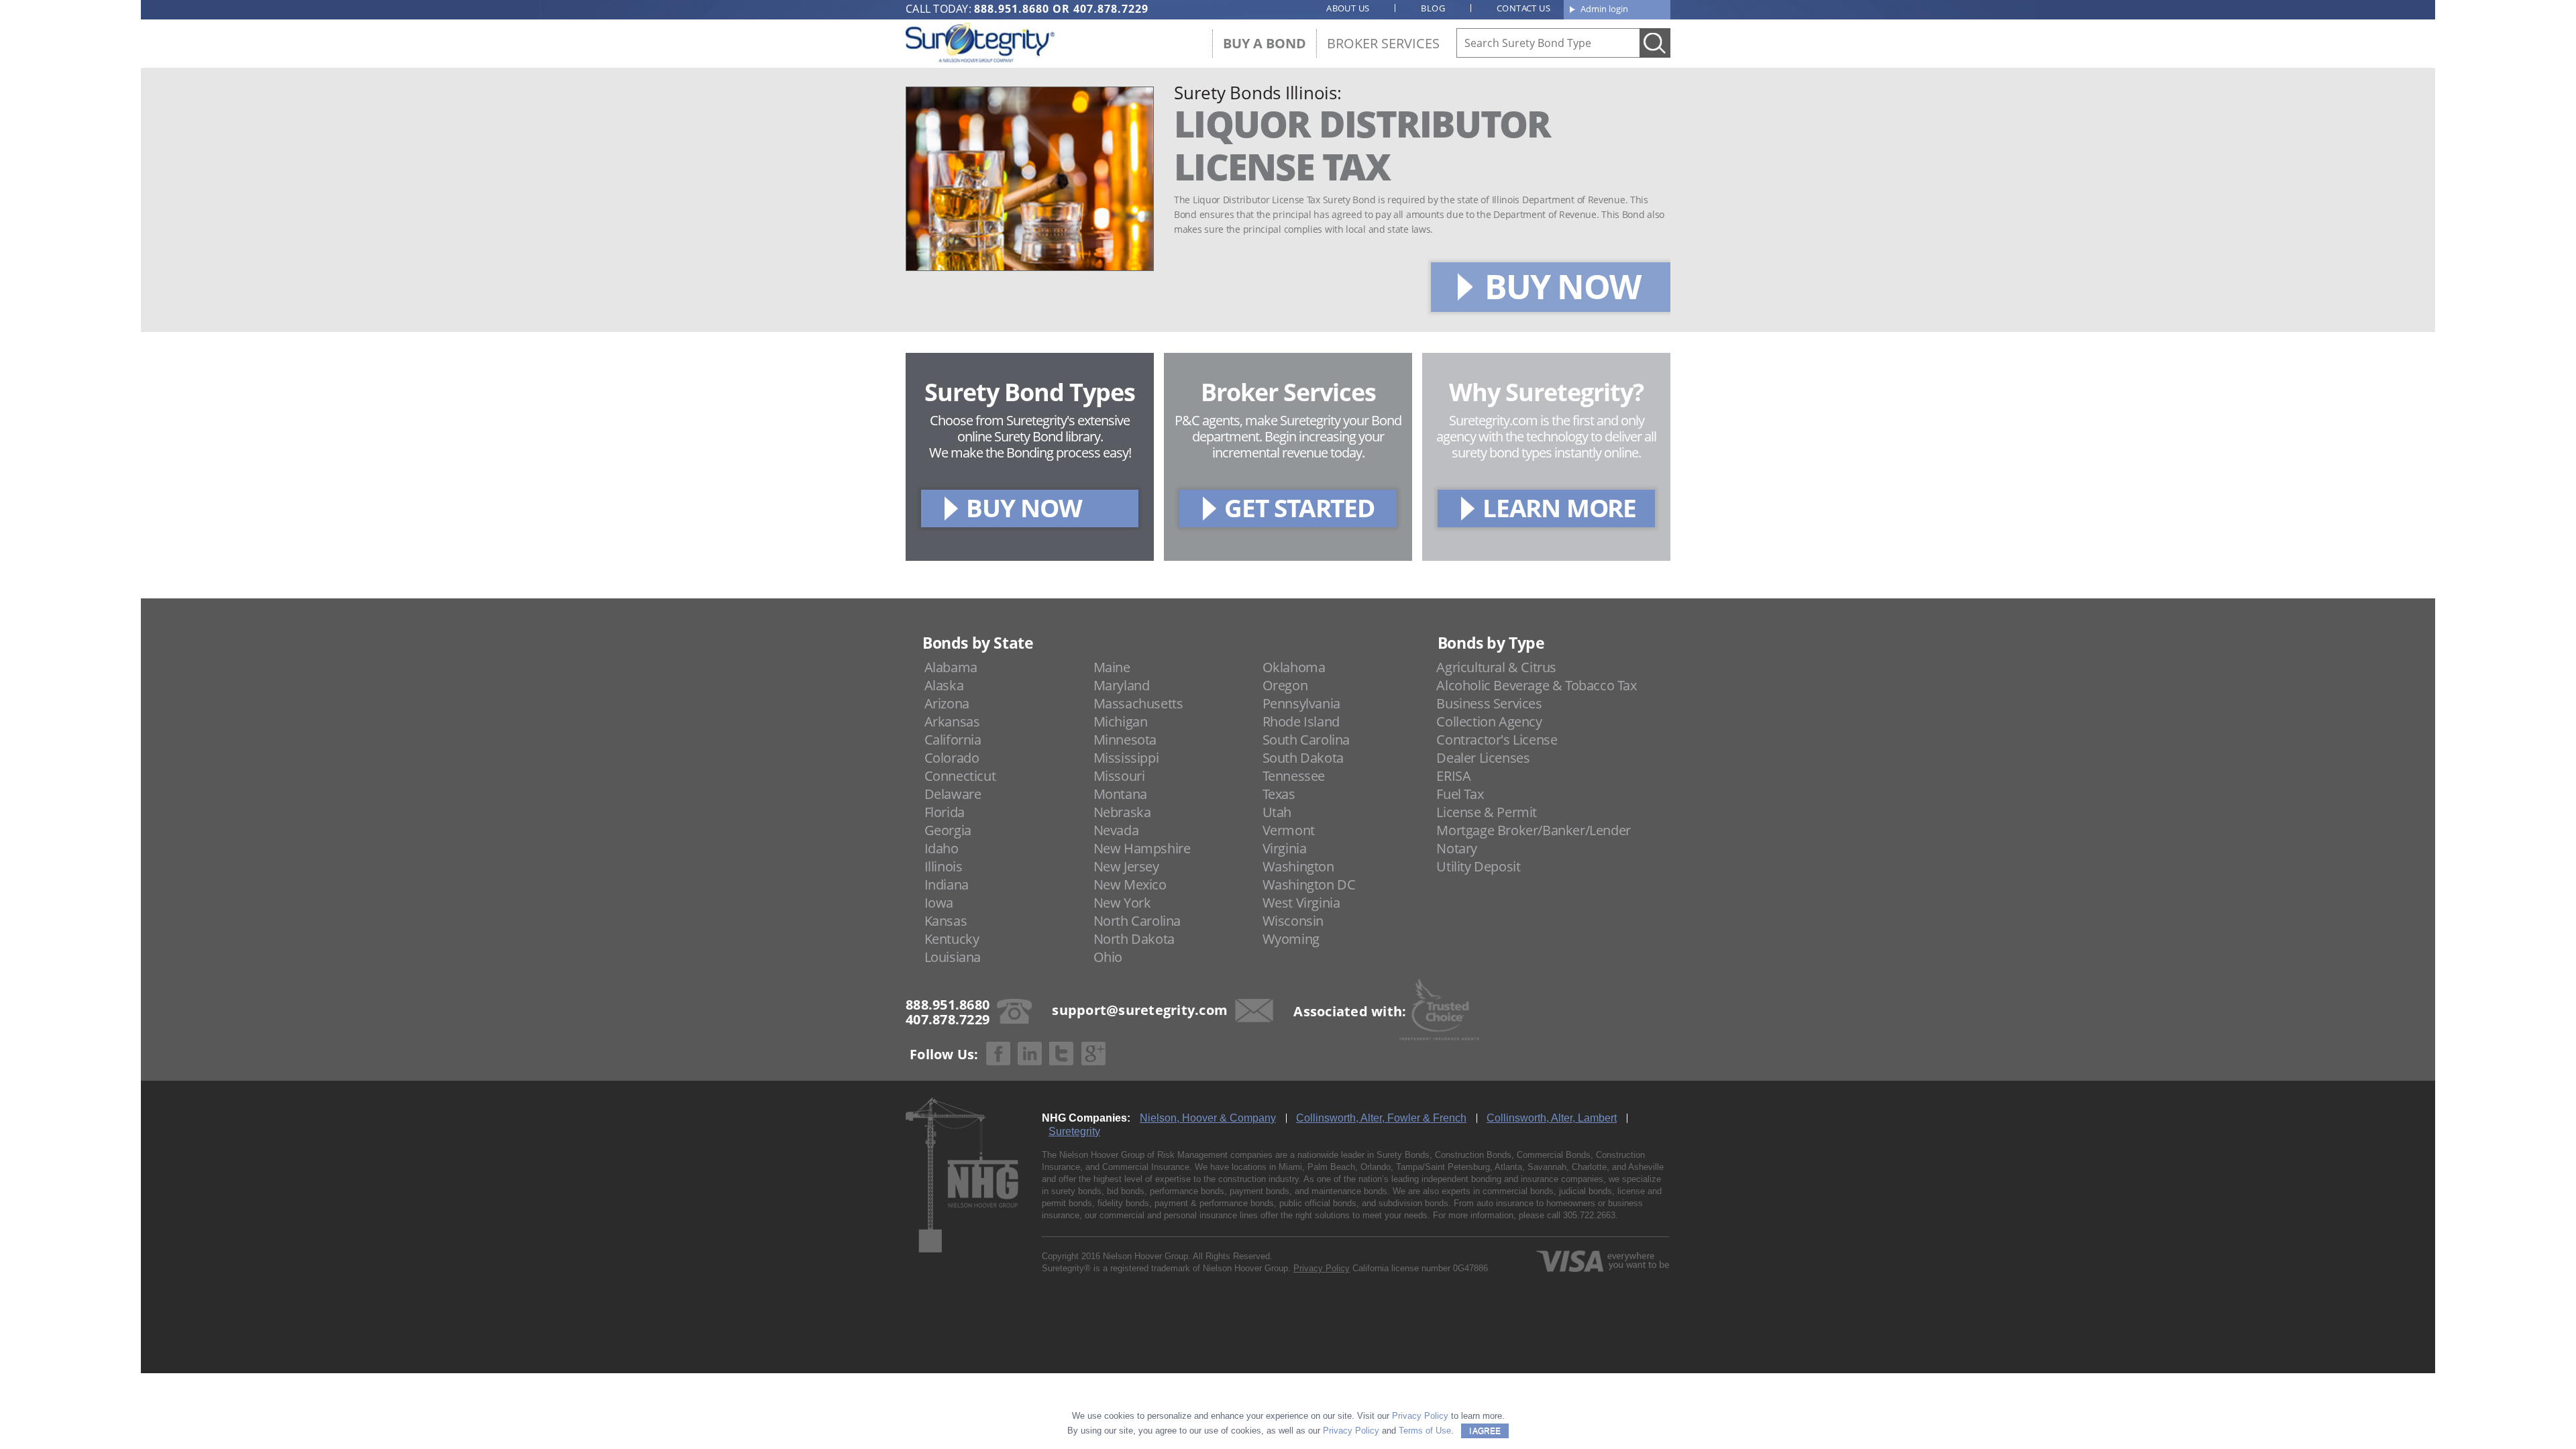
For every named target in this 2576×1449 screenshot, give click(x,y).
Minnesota (1125, 740)
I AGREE (1485, 1431)
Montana (1120, 794)
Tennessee (1294, 776)
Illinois (944, 866)
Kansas (946, 921)
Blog (1433, 8)
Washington (1298, 866)
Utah (1277, 812)
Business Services (1489, 703)
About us (1348, 8)
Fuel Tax (1460, 794)
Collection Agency (1489, 721)
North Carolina (1137, 921)
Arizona (947, 703)
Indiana (947, 884)
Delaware (953, 794)
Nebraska (1122, 812)
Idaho (942, 848)
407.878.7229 (1111, 9)
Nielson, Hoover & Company (1208, 1118)
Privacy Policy (1322, 1268)
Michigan (1121, 721)
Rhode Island (1301, 721)
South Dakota (1303, 758)
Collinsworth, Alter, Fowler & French (1381, 1118)
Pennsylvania (1301, 703)
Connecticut (960, 776)
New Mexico (1130, 884)
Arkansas (952, 721)
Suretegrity (1074, 1131)
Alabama (951, 667)
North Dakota (1134, 939)
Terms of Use (1425, 1431)
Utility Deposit (1478, 866)
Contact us (1523, 8)
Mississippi (1126, 758)
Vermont (1289, 830)
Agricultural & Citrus (1496, 667)
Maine (1112, 667)
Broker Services (1383, 43)
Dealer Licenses (1483, 758)
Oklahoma (1294, 667)
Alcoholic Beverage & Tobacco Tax (1536, 685)
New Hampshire (1142, 848)
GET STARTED (1299, 507)
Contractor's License (1497, 740)
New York (1122, 903)
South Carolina (1306, 740)
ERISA (1453, 776)
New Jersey (1126, 866)
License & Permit (1487, 812)
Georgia (948, 830)
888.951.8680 (1012, 9)
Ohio (1108, 957)
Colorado (952, 758)
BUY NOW (1562, 286)
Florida (945, 812)
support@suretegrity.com (1140, 1010)
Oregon (1285, 685)
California (953, 740)
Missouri (1119, 776)
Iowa (939, 903)
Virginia (1285, 848)
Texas (1279, 794)
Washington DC (1309, 884)
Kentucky (952, 939)
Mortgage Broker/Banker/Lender (1533, 830)
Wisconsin (1293, 921)
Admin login (1604, 9)
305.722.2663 (1589, 1215)
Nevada (1116, 830)
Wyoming (1291, 939)
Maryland (1122, 685)
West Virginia (1301, 903)
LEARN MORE (1559, 507)
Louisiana (953, 957)
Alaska (944, 685)
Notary (1457, 848)
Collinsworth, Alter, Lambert (1552, 1118)
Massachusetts (1138, 703)
